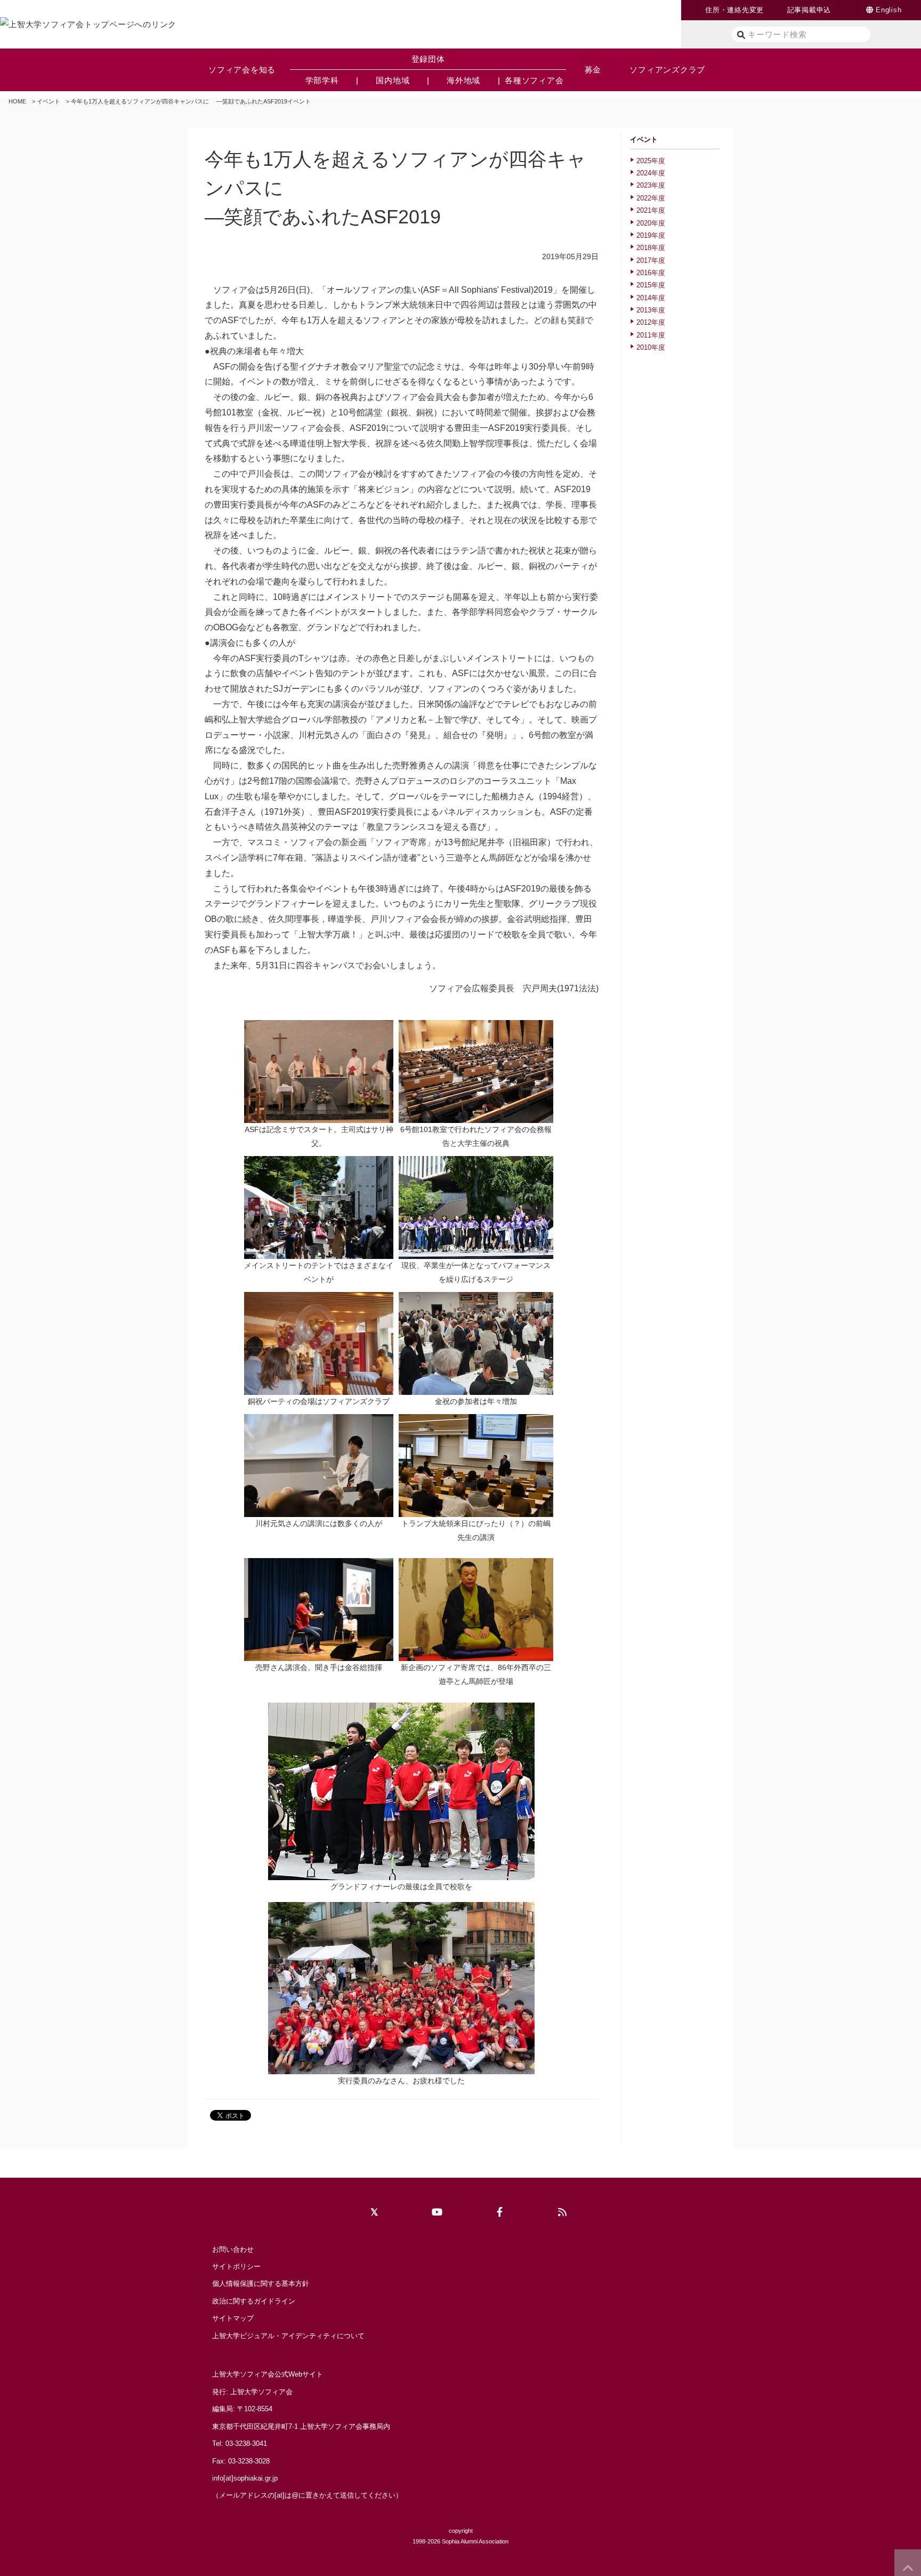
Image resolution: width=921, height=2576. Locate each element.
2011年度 (651, 335)
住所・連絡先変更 (734, 10)
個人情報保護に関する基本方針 (261, 2284)
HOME (17, 101)
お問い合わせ (233, 2249)
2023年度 (651, 185)
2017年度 (651, 260)
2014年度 (651, 298)
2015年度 (651, 285)
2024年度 (651, 173)
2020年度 (651, 223)
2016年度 (651, 273)
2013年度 (651, 310)
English (888, 10)
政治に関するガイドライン (254, 2301)
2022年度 (651, 198)
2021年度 (651, 210)
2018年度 (651, 248)
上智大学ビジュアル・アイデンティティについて (288, 2336)
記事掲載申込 (809, 10)
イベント (49, 101)
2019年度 (651, 235)
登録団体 (428, 59)
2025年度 (651, 161)
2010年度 (651, 347)
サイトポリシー (236, 2266)
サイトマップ (233, 2318)
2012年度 (651, 322)
